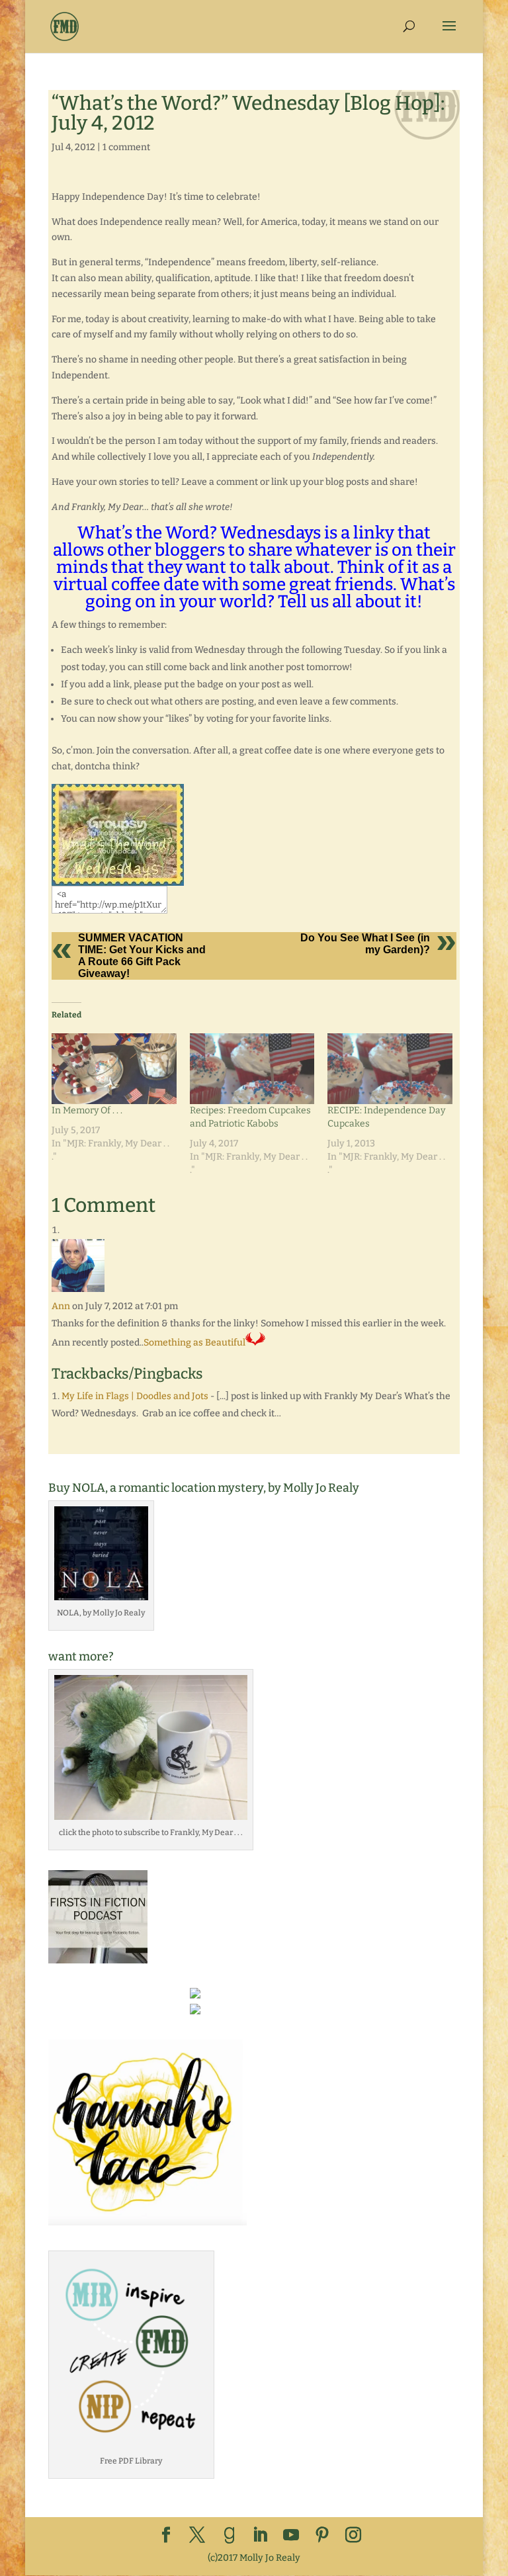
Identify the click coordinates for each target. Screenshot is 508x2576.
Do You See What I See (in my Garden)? (365, 944)
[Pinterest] (322, 2536)
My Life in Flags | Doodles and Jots (135, 1396)
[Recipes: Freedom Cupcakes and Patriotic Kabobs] (252, 1069)
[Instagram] (353, 2536)
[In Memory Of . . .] (114, 1069)
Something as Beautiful (194, 1343)
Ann (61, 1306)
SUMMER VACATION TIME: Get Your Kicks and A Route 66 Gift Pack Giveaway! (142, 956)
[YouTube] (291, 2536)
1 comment (126, 147)
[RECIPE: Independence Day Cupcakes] (390, 1069)
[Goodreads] (230, 2536)
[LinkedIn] (260, 2536)
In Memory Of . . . (87, 1110)
